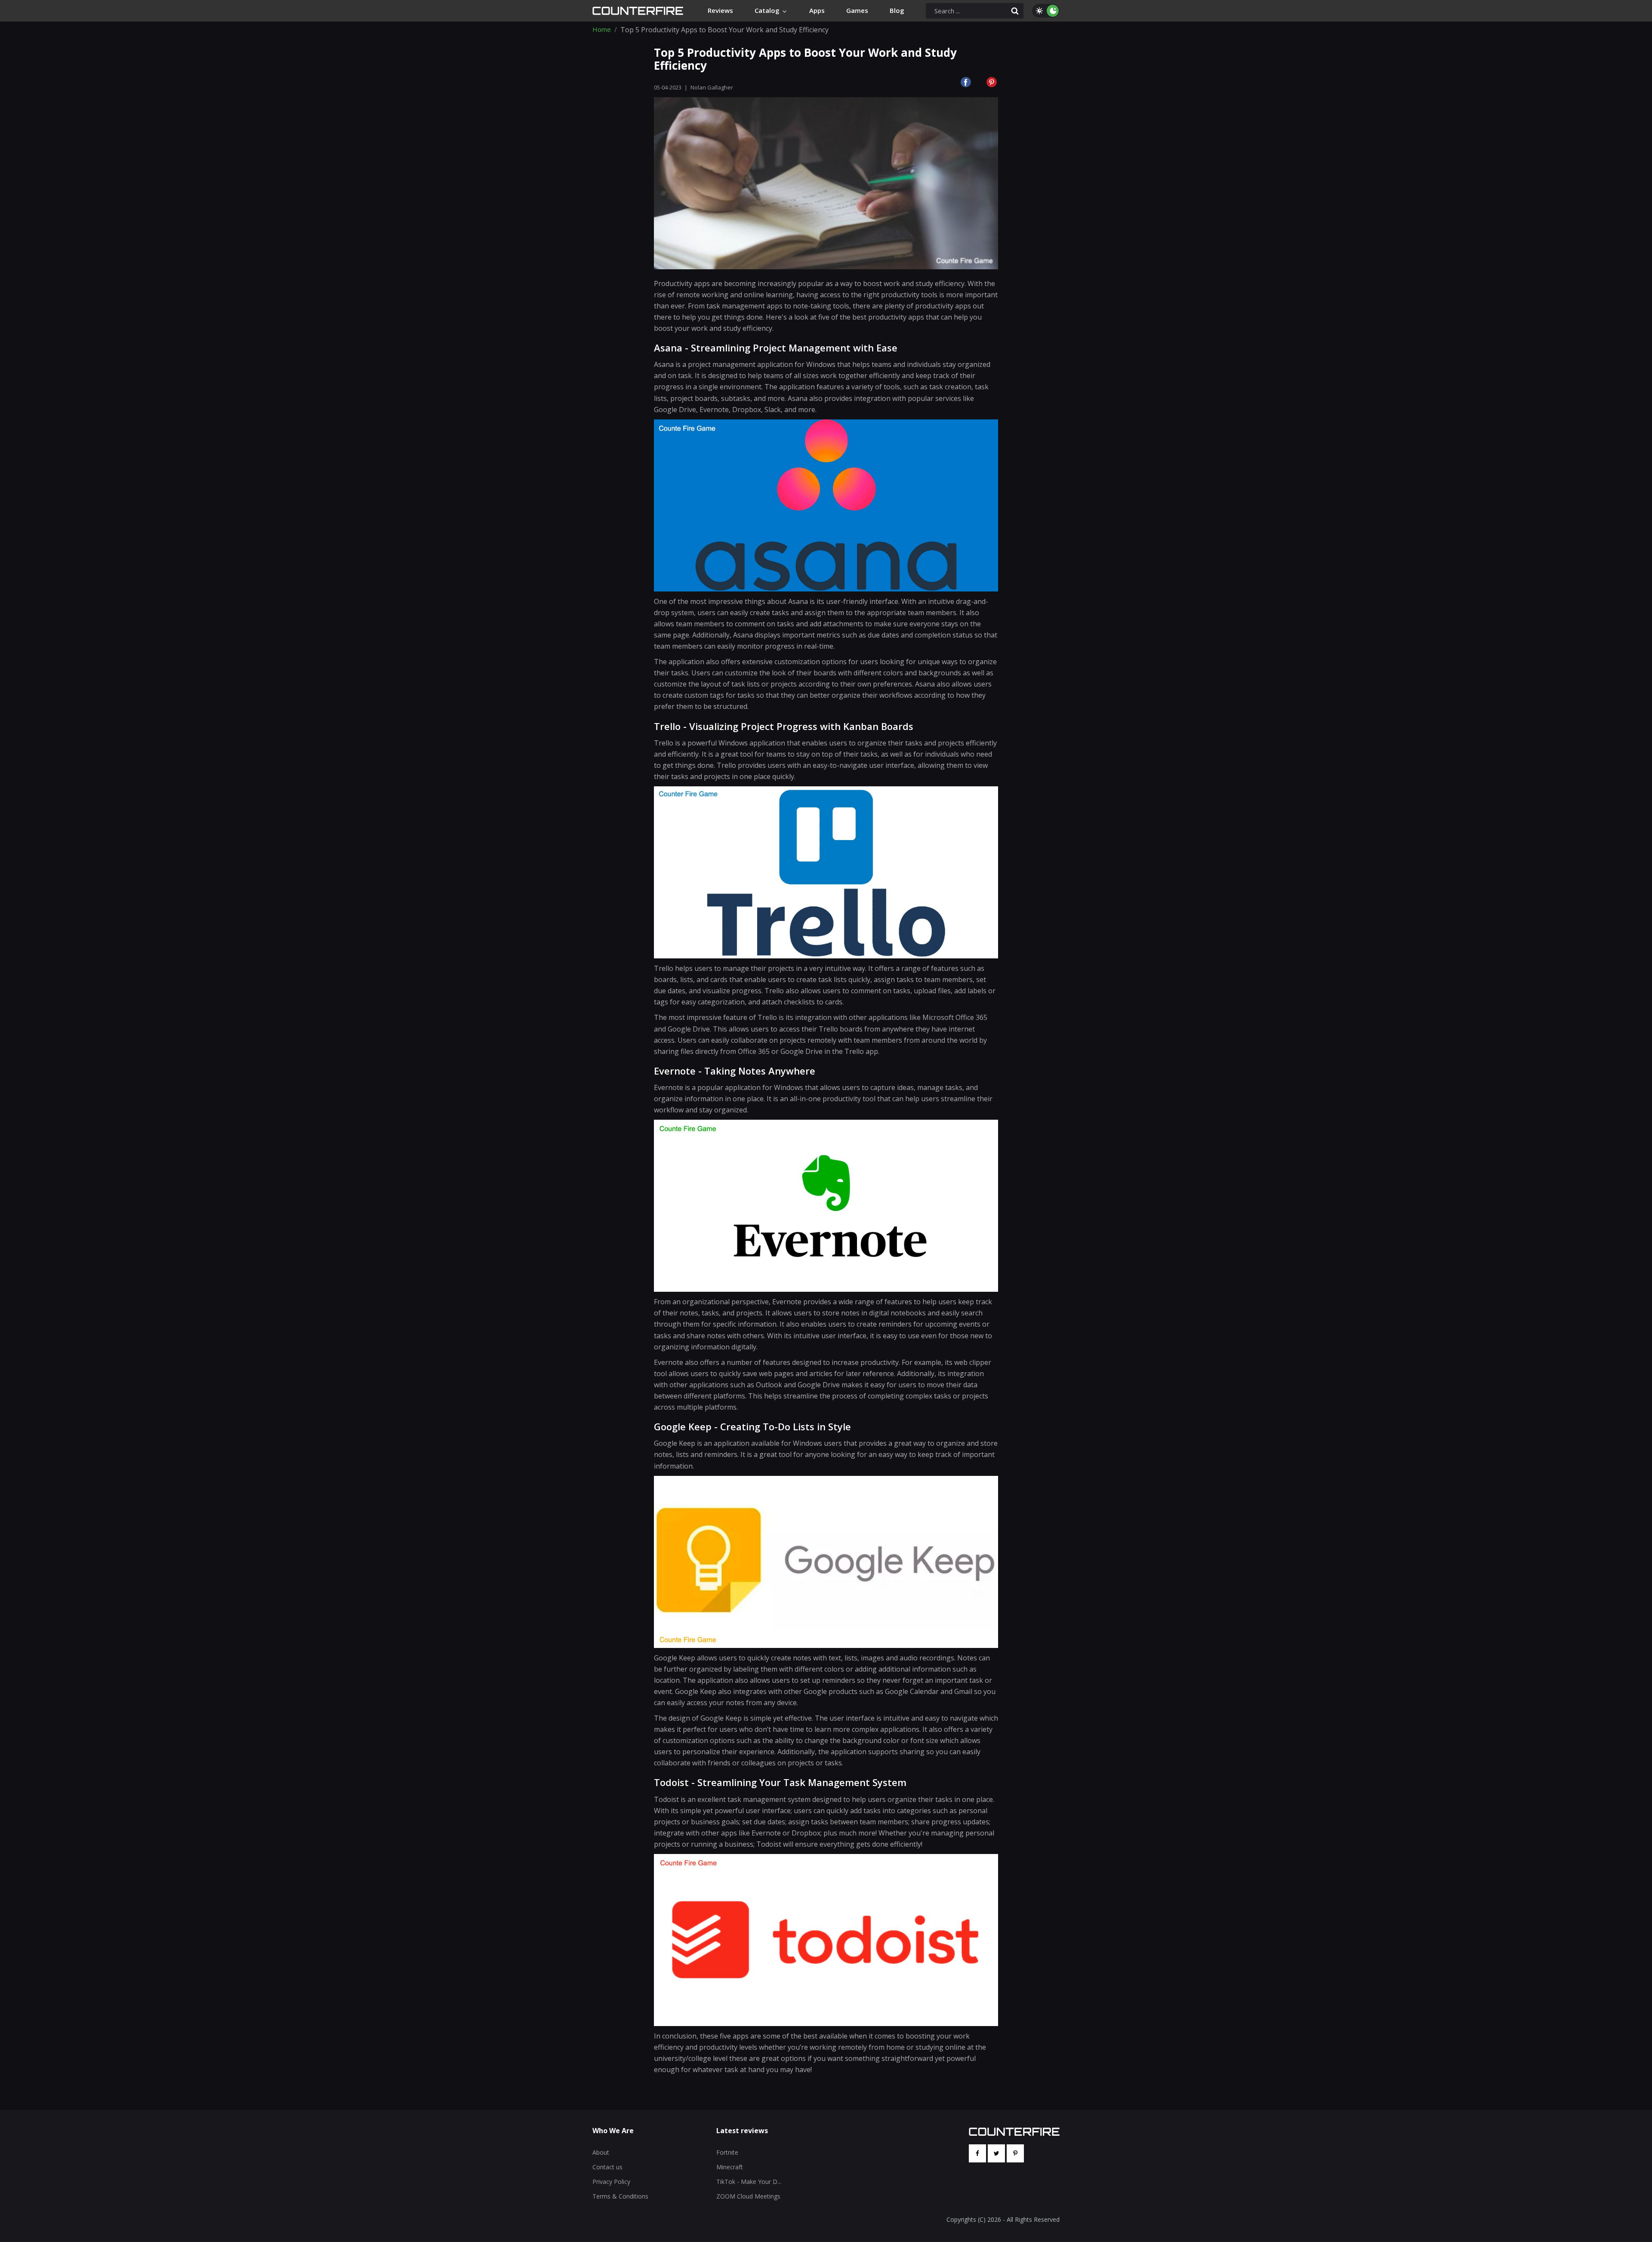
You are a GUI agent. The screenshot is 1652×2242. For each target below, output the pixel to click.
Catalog (768, 10)
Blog (897, 10)
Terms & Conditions (620, 2196)
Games (857, 10)
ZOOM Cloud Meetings (748, 2196)
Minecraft (730, 2167)
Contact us (607, 2167)
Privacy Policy (611, 2182)
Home (602, 30)
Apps (817, 10)
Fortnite (727, 2152)
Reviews (720, 10)
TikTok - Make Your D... (749, 2182)
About (601, 2152)
